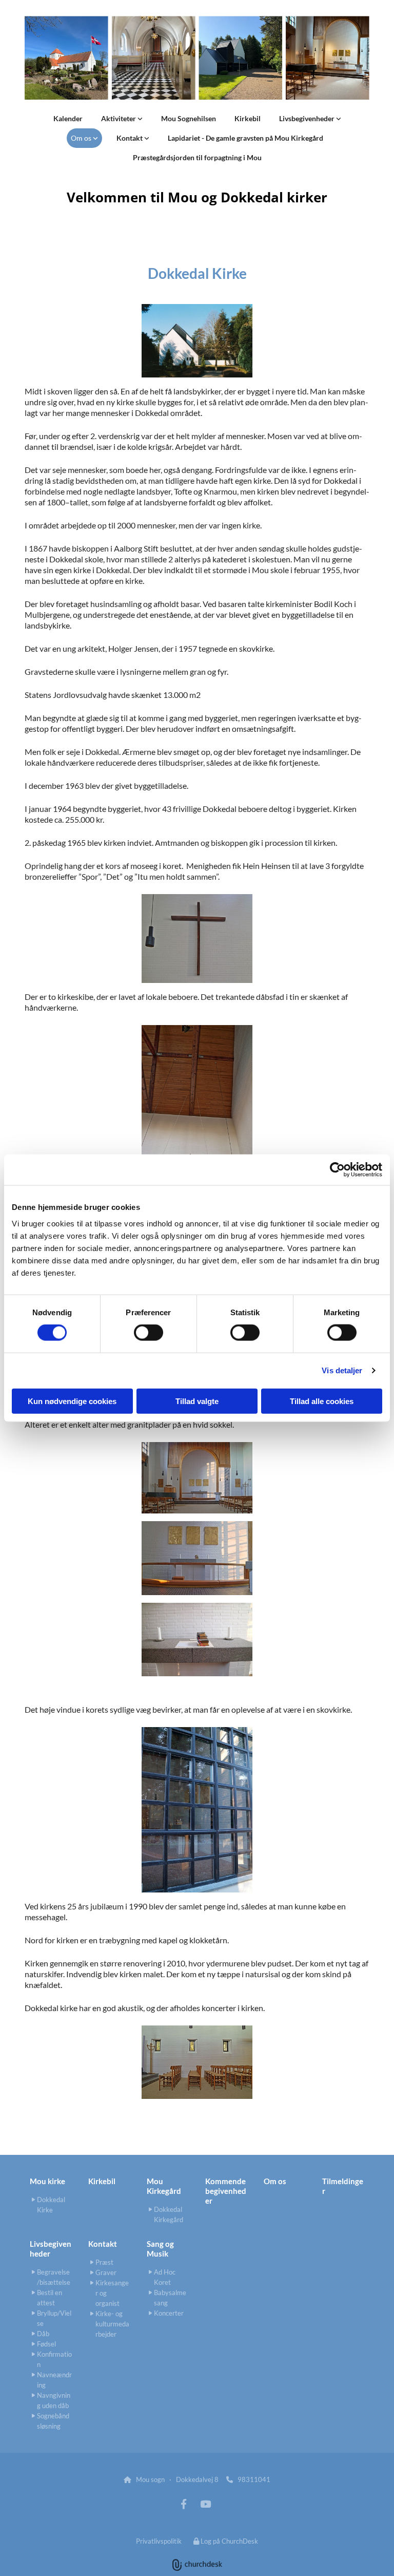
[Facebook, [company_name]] (184, 2504)
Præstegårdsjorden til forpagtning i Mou (197, 157)
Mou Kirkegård (164, 2186)
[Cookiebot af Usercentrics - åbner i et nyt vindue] (337, 1170)
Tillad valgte (197, 1401)
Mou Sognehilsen (189, 118)
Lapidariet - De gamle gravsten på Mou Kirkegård (245, 138)
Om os (82, 138)
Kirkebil (248, 118)
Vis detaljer (342, 1370)
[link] (122, 119)
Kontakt (130, 138)
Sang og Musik (160, 2249)
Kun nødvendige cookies (72, 1401)
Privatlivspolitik (159, 2541)
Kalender (68, 118)
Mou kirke (47, 2181)
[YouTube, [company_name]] (205, 2504)
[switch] (149, 1333)
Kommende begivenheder (226, 2191)
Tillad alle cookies (322, 1401)
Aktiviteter (119, 118)
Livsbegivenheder (308, 118)
